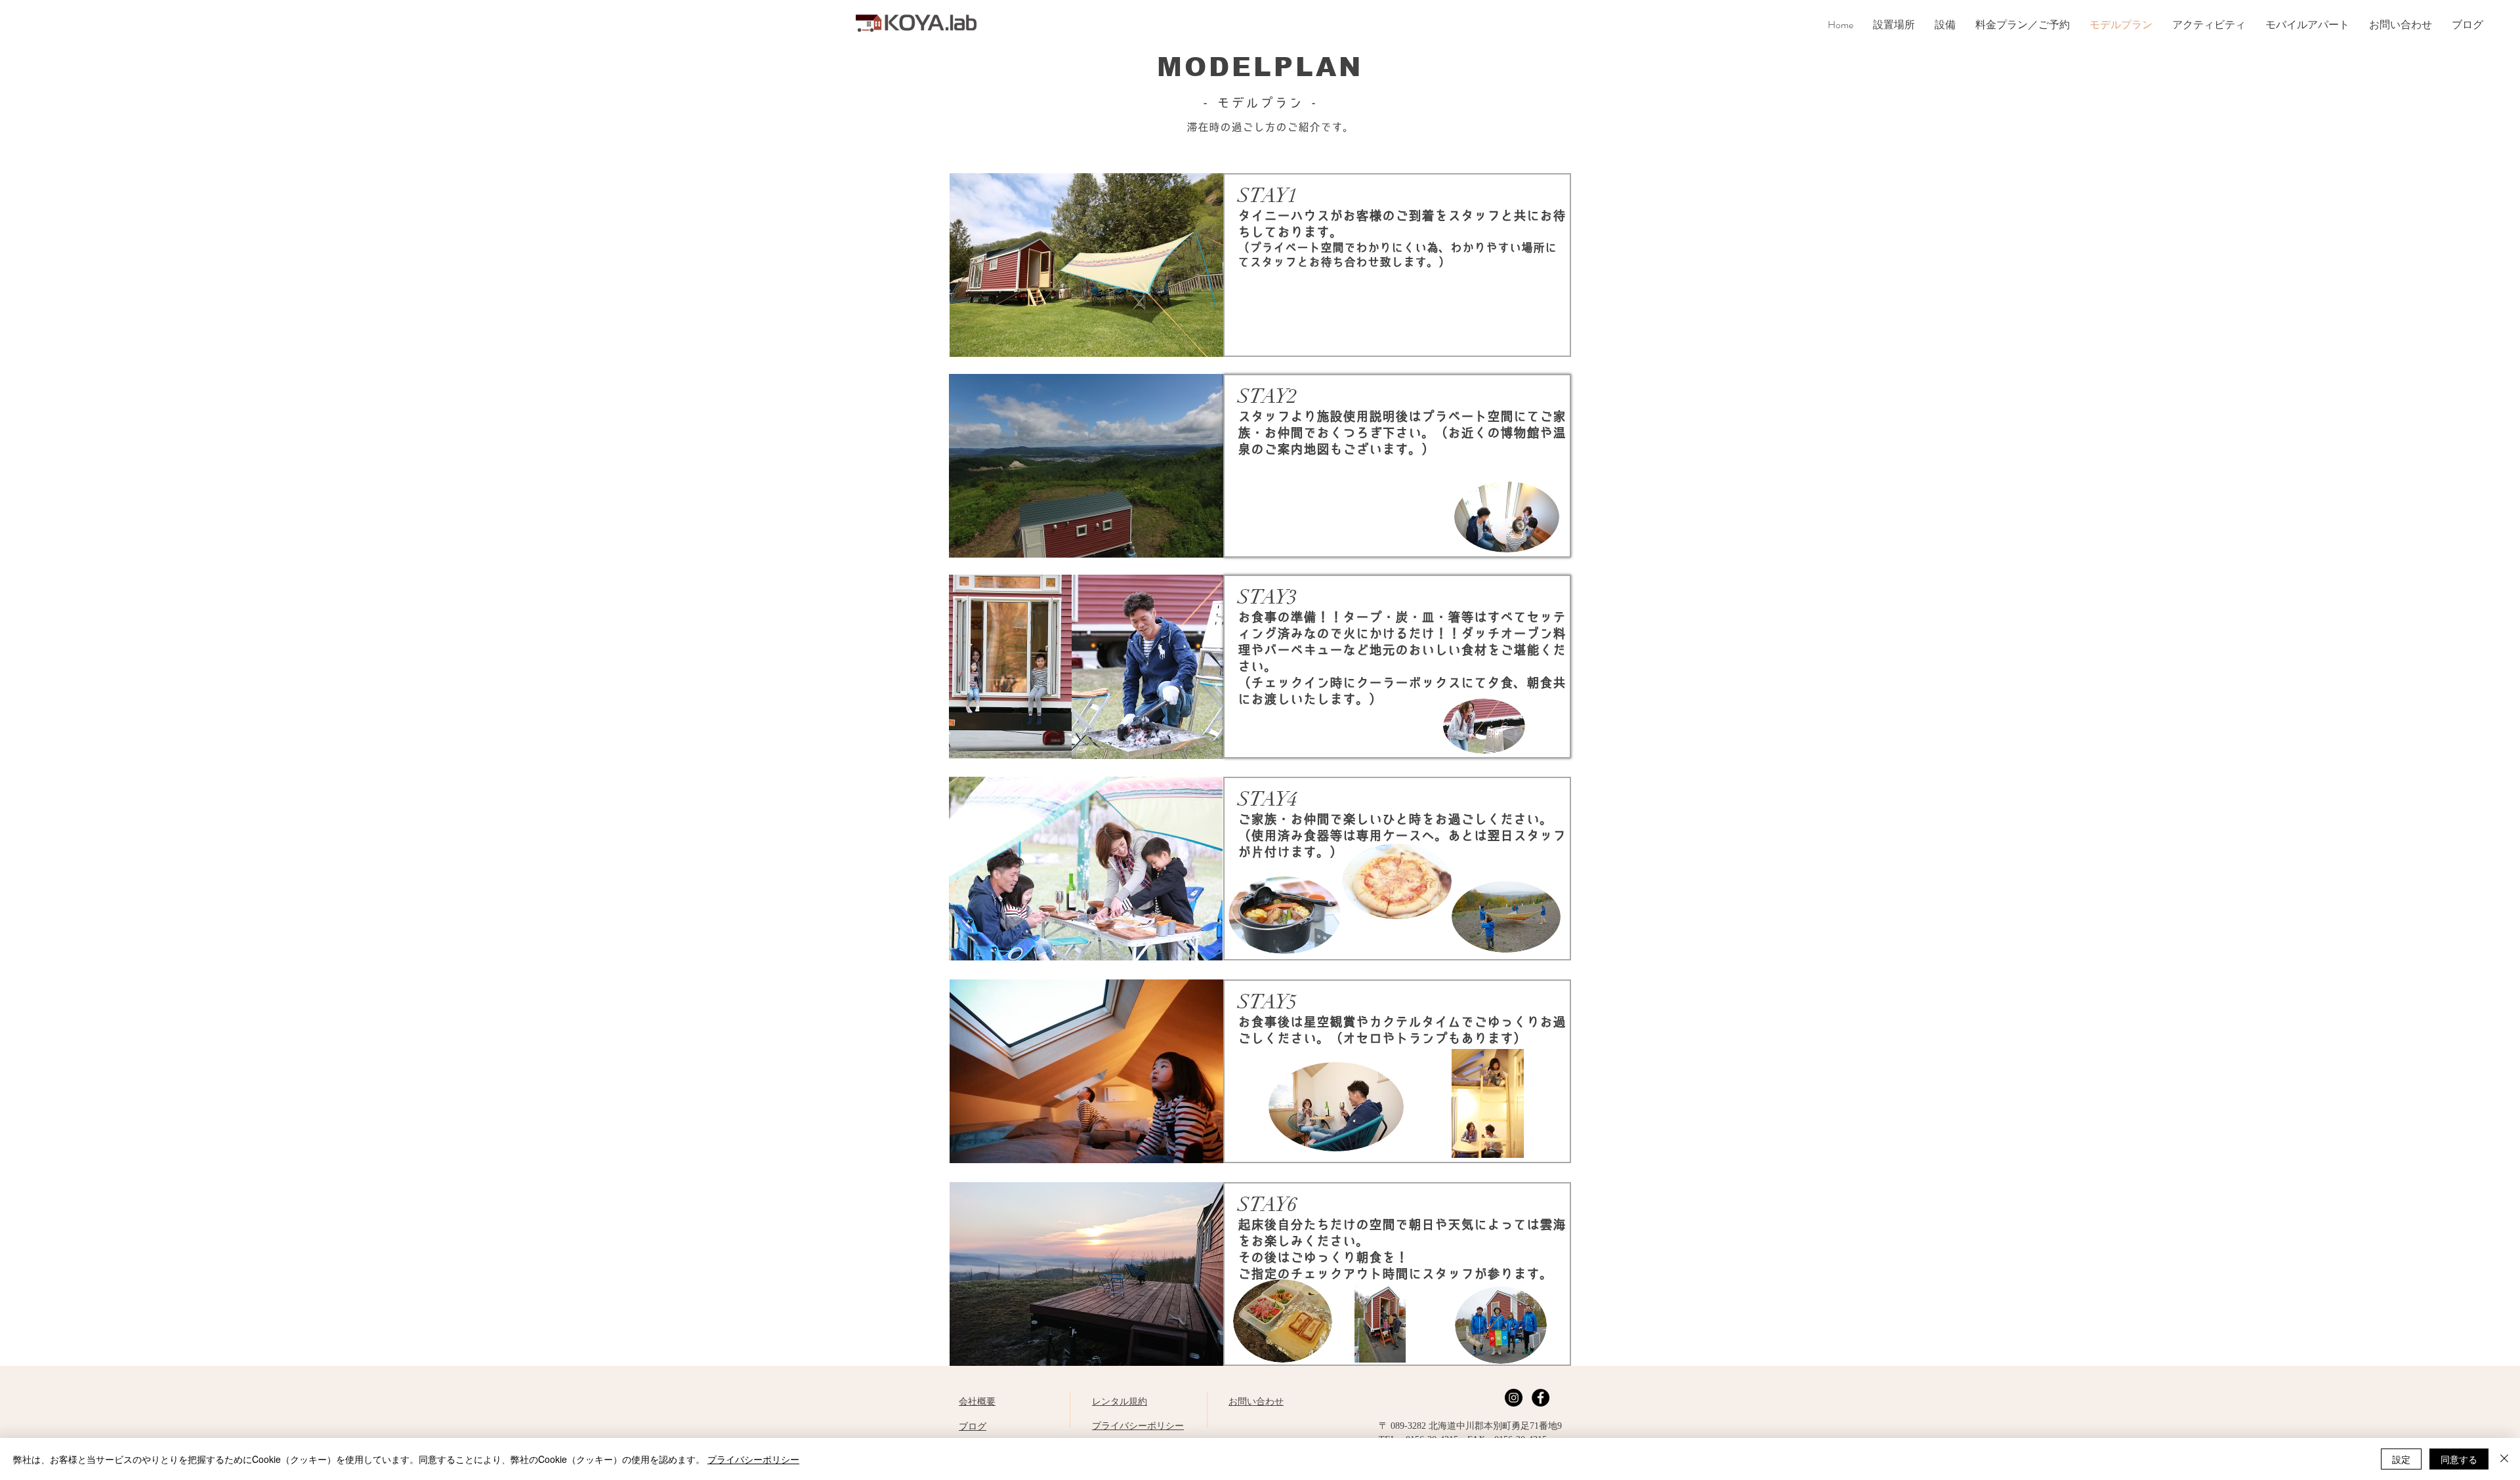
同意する (2459, 1459)
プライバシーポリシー (753, 1459)
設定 (2401, 1459)
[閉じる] (2504, 1459)
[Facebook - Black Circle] (1541, 1398)
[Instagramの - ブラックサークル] (1514, 1398)
